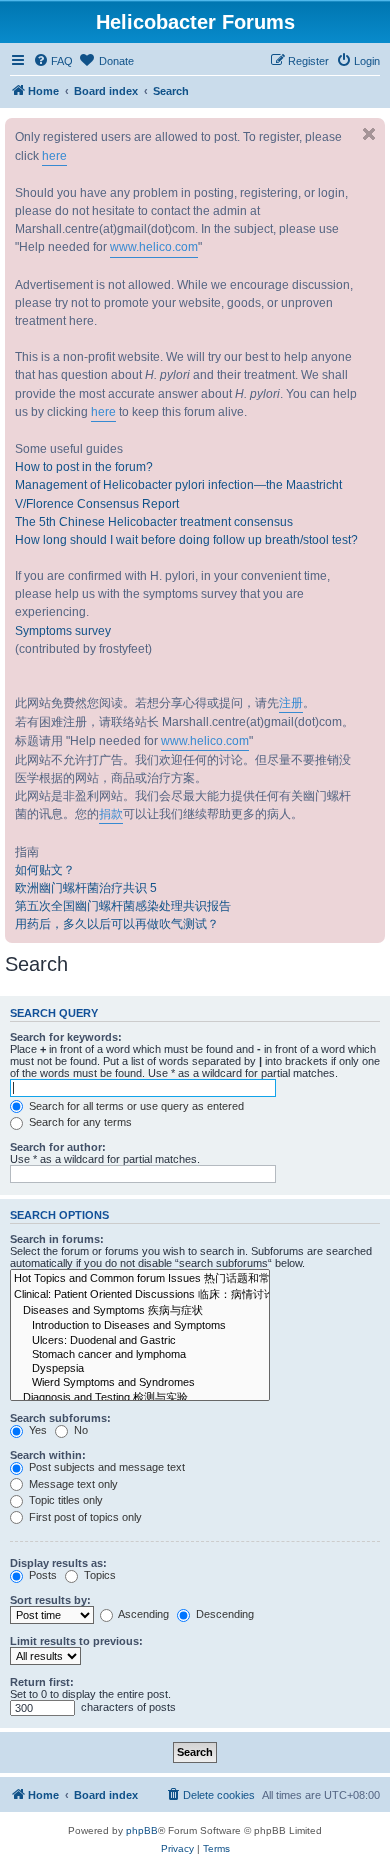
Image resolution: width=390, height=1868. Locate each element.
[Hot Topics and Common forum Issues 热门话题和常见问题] (140, 1279)
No (79, 1430)
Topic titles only (64, 1500)
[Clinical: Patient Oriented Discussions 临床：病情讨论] (140, 1295)
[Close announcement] (369, 134)
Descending (223, 1614)
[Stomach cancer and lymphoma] (140, 1355)
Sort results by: (50, 1600)
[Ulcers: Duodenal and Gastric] (140, 1341)
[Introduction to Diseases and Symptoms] (140, 1326)
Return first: (42, 1682)
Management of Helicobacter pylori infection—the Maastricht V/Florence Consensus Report (178, 494)
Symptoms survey (63, 631)
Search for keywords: (66, 1037)
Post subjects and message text (105, 1467)
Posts (41, 1575)
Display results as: (58, 1563)
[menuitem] (53, 61)
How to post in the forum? (84, 467)
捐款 (111, 814)
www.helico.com (154, 247)
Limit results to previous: (76, 1641)
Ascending (142, 1614)
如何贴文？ (45, 870)
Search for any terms (79, 1122)
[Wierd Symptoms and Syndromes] (140, 1383)
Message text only (72, 1484)
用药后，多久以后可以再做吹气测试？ (117, 924)
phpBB (142, 1830)
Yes (36, 1430)
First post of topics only (84, 1517)
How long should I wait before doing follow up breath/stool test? (186, 540)
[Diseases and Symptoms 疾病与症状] (140, 1311)
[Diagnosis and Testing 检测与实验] (140, 1398)
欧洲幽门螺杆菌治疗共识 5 (86, 888)
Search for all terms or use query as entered (135, 1106)
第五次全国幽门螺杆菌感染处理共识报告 (123, 906)
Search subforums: (60, 1418)
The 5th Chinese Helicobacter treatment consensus (154, 522)
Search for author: (58, 1147)
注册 (291, 703)
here (54, 156)
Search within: (48, 1455)
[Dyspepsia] (140, 1369)
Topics (98, 1575)
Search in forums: (57, 1239)
